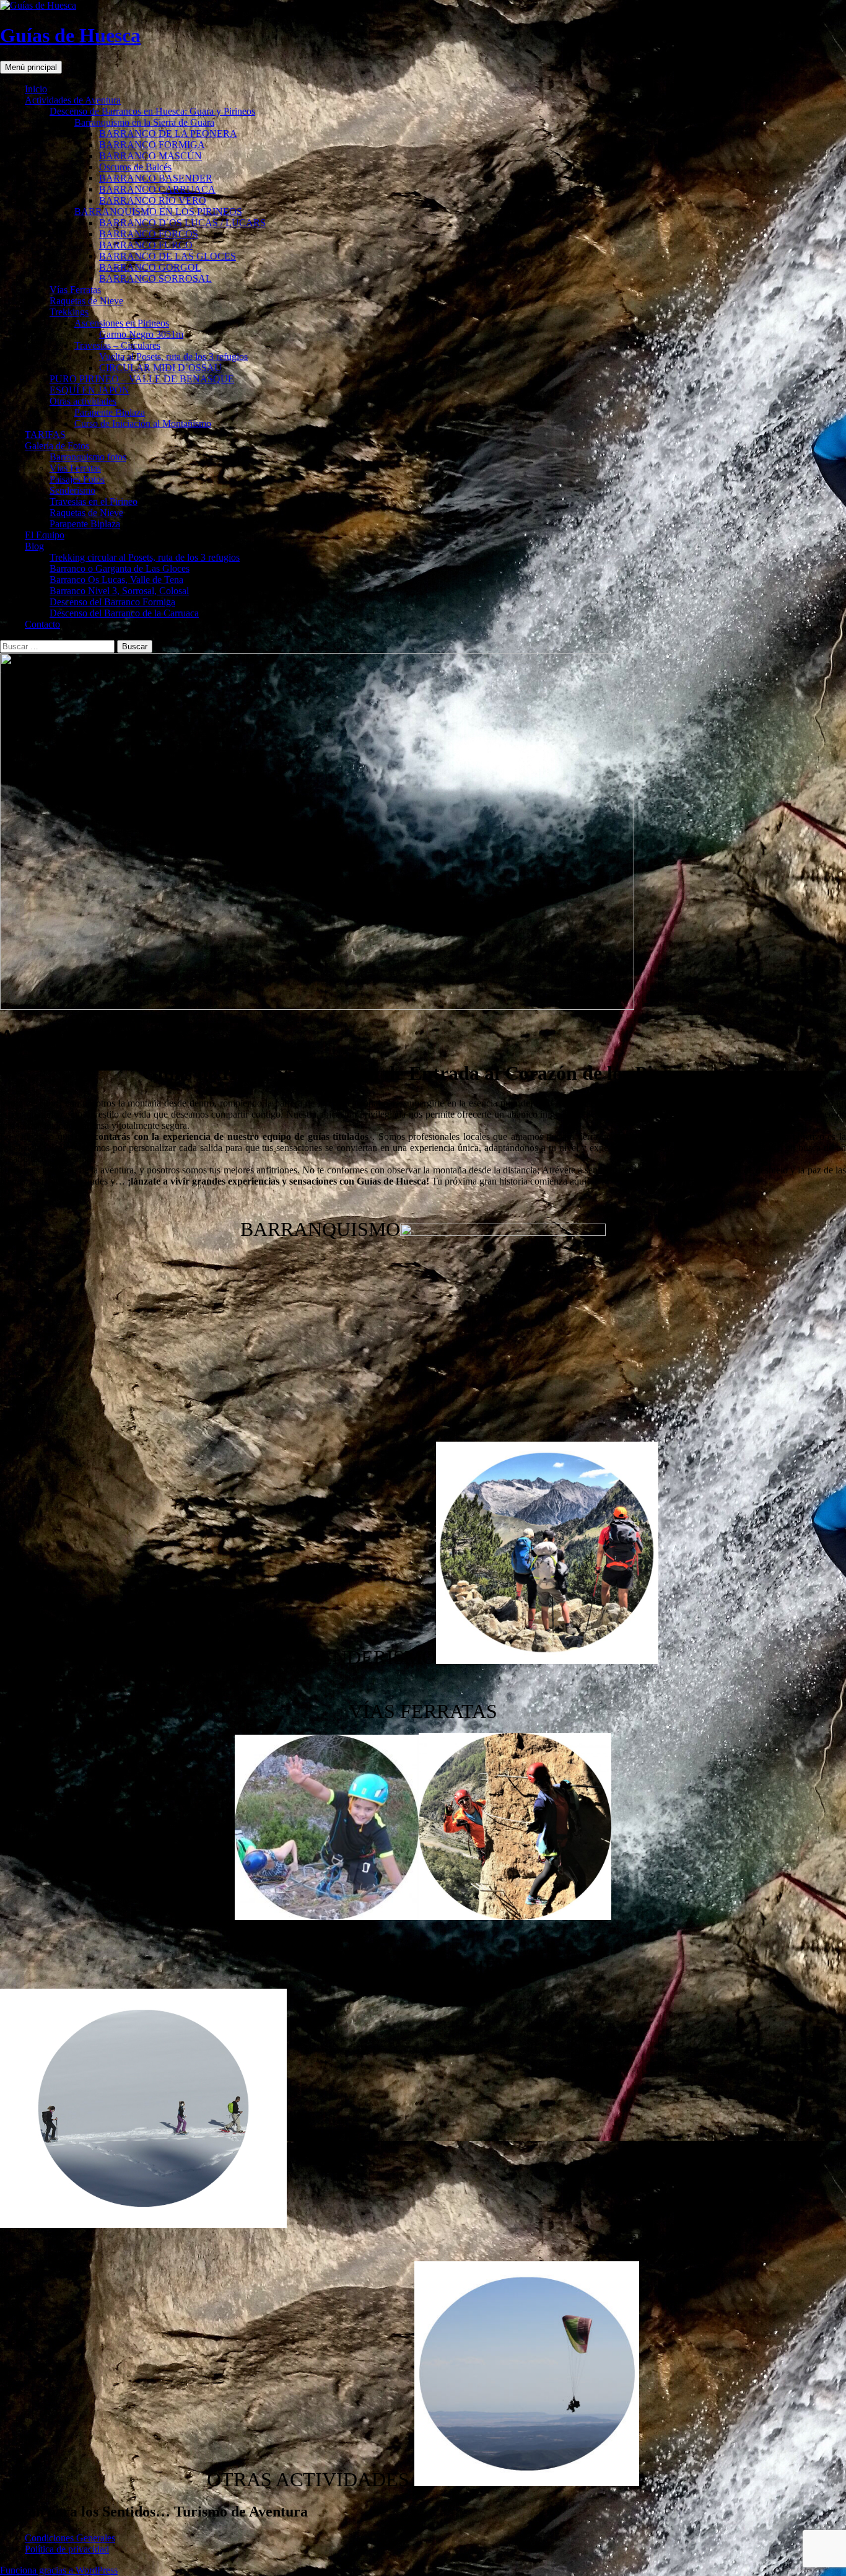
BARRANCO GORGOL (150, 267)
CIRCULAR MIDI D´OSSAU (160, 368)
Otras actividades (83, 401)
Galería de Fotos (57, 446)
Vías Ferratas (75, 290)
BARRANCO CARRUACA (157, 189)
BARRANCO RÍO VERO (153, 200)
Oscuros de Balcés (135, 167)
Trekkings (69, 312)
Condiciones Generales (70, 2538)
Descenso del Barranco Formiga (112, 602)
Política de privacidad (67, 2549)
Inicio (36, 89)
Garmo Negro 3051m (141, 334)
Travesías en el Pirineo (94, 502)
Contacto (42, 624)
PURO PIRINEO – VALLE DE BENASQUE (142, 379)
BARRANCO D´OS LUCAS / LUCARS (182, 223)
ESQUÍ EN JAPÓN (89, 390)
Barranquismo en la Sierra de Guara (144, 122)
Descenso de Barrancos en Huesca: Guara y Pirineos (152, 111)
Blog (34, 546)
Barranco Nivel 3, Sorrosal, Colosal (119, 591)
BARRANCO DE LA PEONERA (168, 134)
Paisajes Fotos (77, 479)
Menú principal (31, 67)
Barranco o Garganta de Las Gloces (120, 568)
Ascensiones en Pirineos (122, 323)
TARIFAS (45, 435)
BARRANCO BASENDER (156, 178)
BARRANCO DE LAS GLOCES (168, 256)
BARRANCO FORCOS (149, 234)
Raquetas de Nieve (86, 301)
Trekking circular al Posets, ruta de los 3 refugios (145, 557)
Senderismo (72, 490)
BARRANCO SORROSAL (155, 278)
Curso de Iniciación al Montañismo (143, 423)
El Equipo (45, 535)
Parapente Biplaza (110, 412)
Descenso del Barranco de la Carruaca (124, 613)
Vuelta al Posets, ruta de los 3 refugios (173, 357)
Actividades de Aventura (73, 100)
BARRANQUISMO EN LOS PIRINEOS (158, 212)
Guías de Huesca (70, 35)
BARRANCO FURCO (146, 245)
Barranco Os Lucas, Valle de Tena (116, 580)
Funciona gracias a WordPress (59, 2570)
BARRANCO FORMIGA (152, 145)
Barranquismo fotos (88, 457)
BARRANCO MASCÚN (150, 156)
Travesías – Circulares (117, 345)
